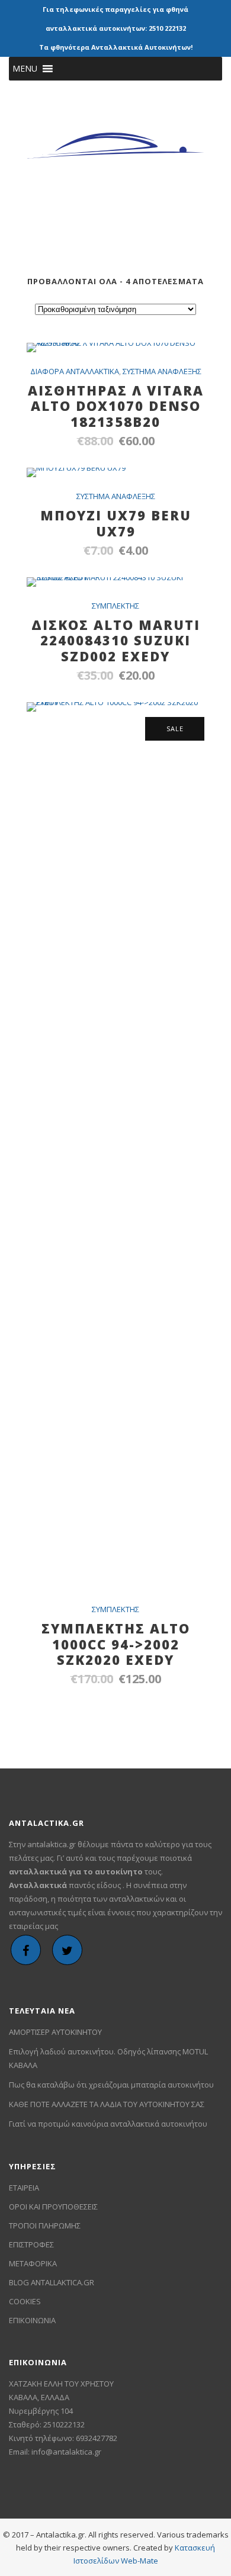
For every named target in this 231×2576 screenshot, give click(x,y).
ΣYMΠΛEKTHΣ (115, 606)
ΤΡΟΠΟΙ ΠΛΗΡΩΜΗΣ (45, 2226)
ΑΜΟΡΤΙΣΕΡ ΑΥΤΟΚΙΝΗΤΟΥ (55, 2032)
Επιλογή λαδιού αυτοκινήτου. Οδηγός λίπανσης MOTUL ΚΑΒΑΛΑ (108, 2058)
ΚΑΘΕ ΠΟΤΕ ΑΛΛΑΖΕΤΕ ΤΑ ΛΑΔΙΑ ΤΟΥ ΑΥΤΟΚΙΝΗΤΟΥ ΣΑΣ (107, 2104)
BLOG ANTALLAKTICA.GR (52, 2282)
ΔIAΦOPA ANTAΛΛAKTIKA (75, 371)
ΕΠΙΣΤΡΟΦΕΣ (31, 2244)
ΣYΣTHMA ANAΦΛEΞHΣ (162, 371)
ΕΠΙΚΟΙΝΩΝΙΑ (32, 2320)
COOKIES (25, 2301)
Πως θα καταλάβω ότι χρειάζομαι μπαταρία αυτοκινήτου (111, 2085)
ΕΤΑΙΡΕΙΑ (24, 2188)
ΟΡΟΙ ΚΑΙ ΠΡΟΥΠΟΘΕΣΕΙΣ (53, 2207)
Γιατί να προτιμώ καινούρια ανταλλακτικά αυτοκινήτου (108, 2124)
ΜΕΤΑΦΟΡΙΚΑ (33, 2263)
